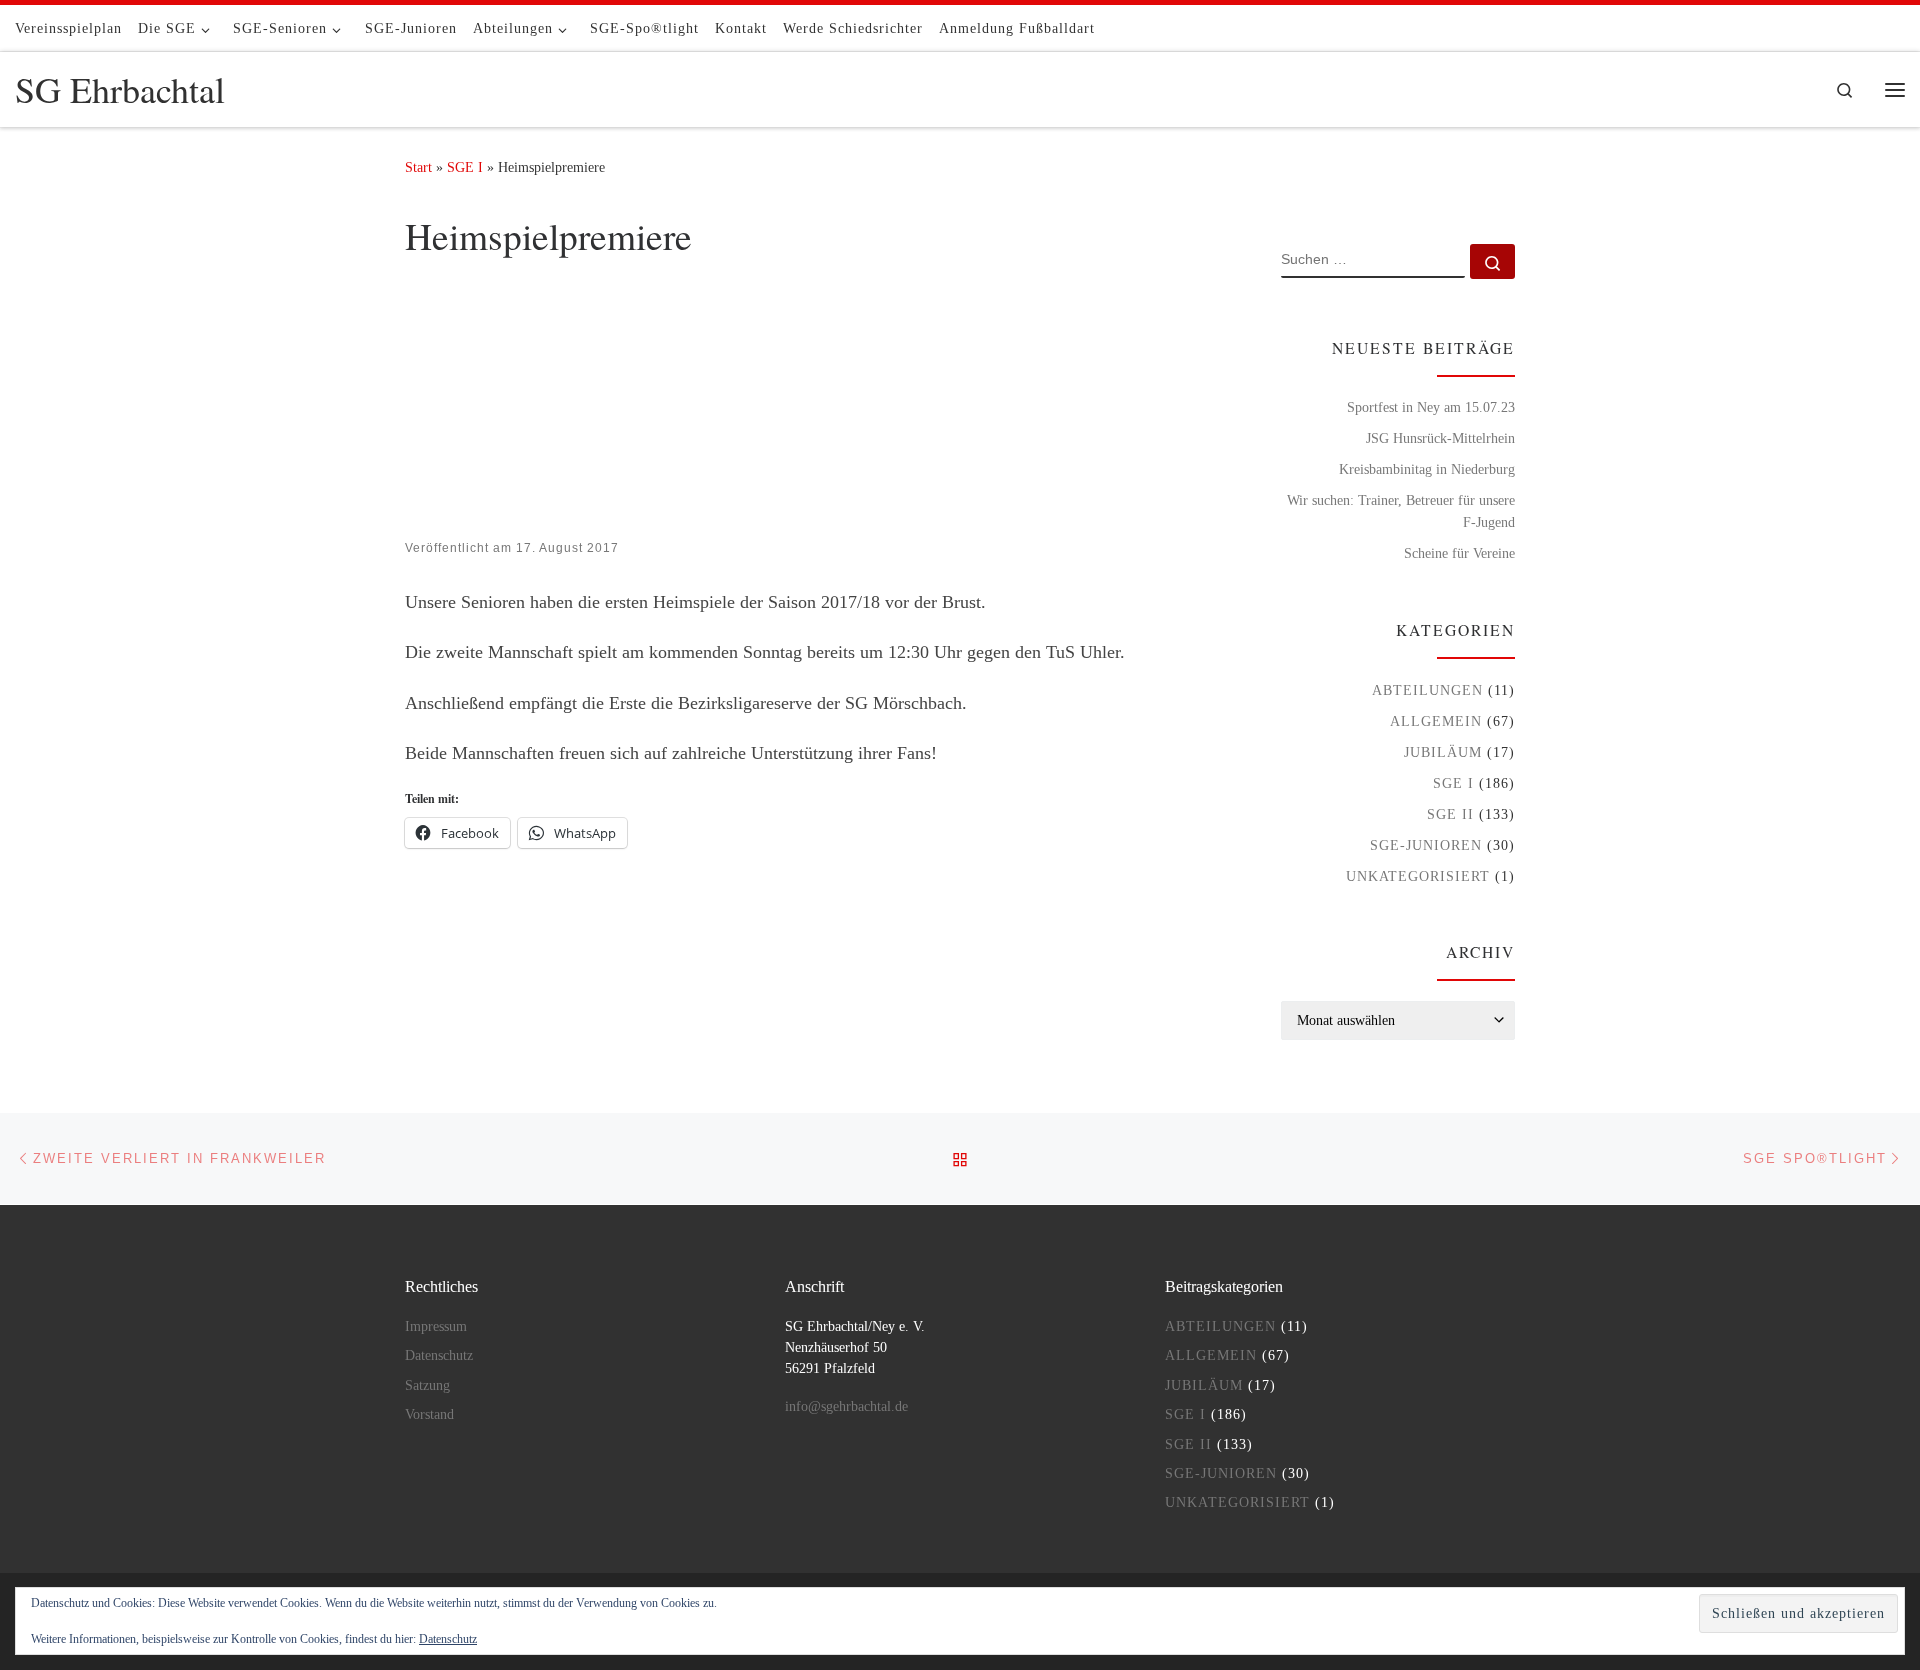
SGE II (1450, 814)
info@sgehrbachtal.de (846, 1406)
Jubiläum (1443, 752)
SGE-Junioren (1426, 845)
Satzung (427, 1385)
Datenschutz (448, 1639)
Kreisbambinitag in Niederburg (1427, 469)
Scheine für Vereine (1459, 553)
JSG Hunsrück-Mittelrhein (1440, 438)
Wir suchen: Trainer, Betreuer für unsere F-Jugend (1401, 511)
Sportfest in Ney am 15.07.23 (1431, 407)
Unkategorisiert (1418, 876)
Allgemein (1436, 721)
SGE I (465, 167)
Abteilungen (1427, 690)
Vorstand (429, 1414)
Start (418, 167)
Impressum (436, 1326)
